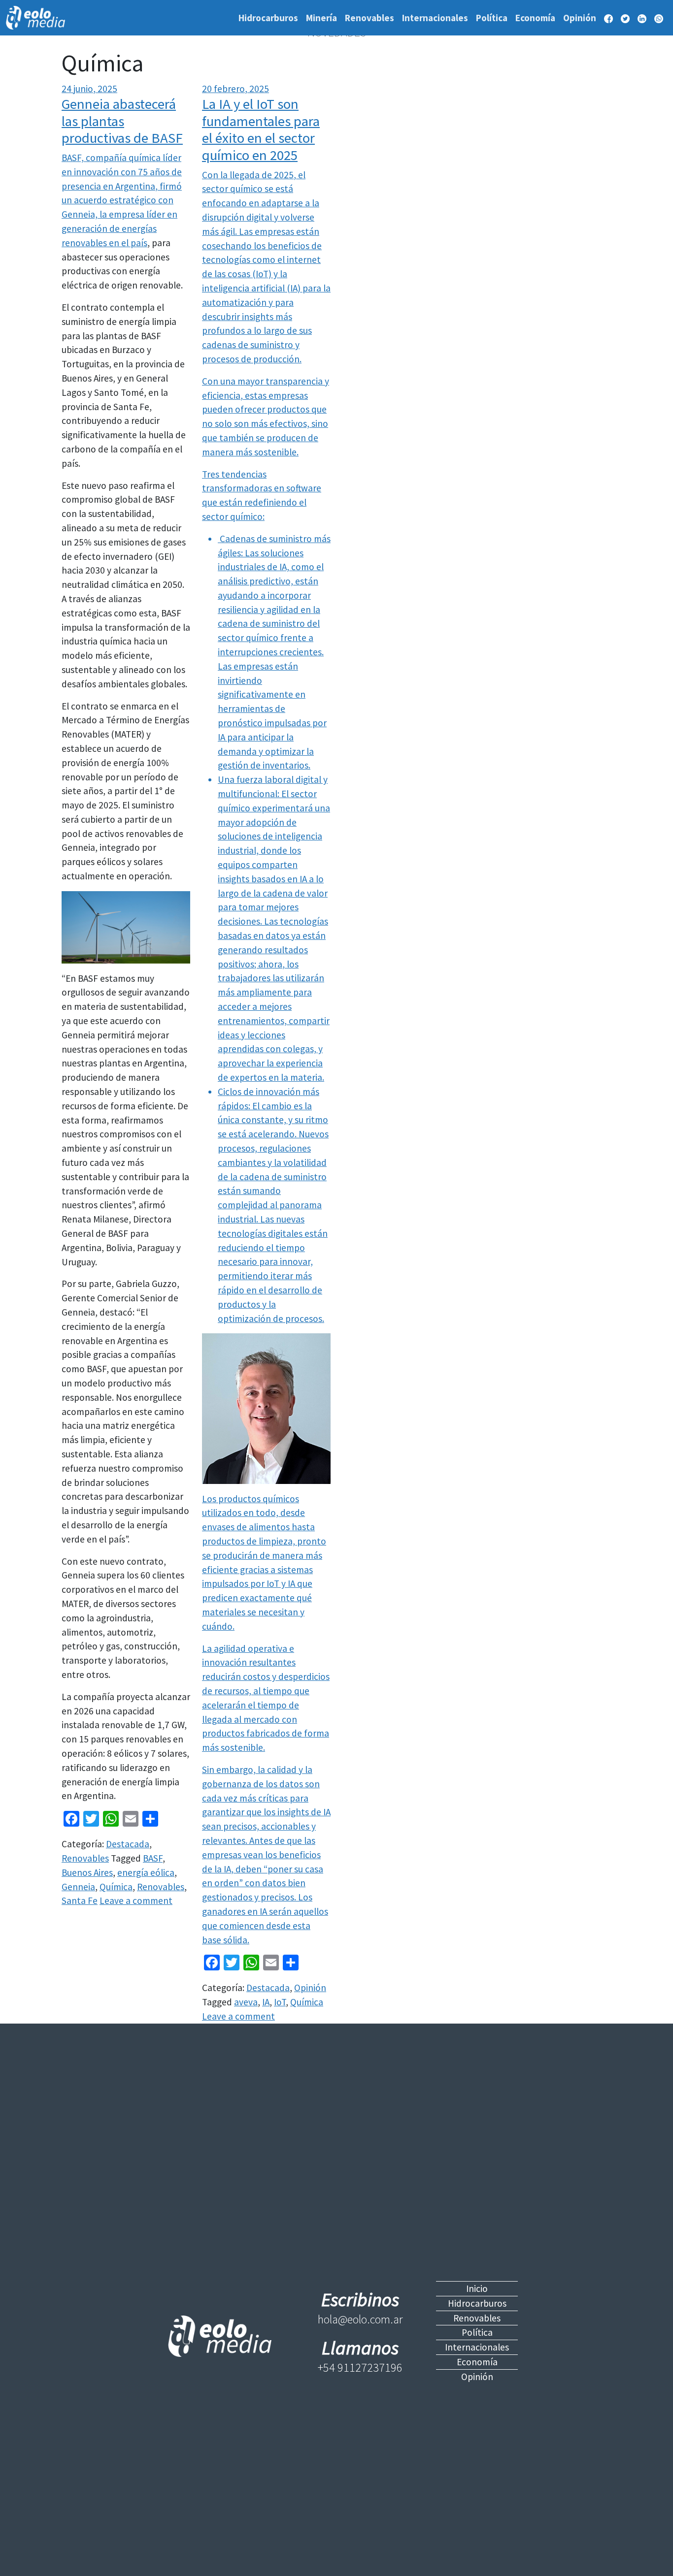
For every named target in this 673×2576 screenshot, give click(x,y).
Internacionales (435, 18)
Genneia (78, 1887)
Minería (321, 18)
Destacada (128, 1844)
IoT (280, 2002)
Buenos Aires (87, 1872)
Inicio (477, 2288)
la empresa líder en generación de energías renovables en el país (119, 228)
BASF (153, 1858)
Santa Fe (80, 1900)
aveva (246, 2002)
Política (492, 18)
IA (266, 2002)
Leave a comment (136, 1900)
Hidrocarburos (268, 18)
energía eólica (146, 1872)
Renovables (370, 18)
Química (116, 1887)
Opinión (580, 18)
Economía (535, 18)
